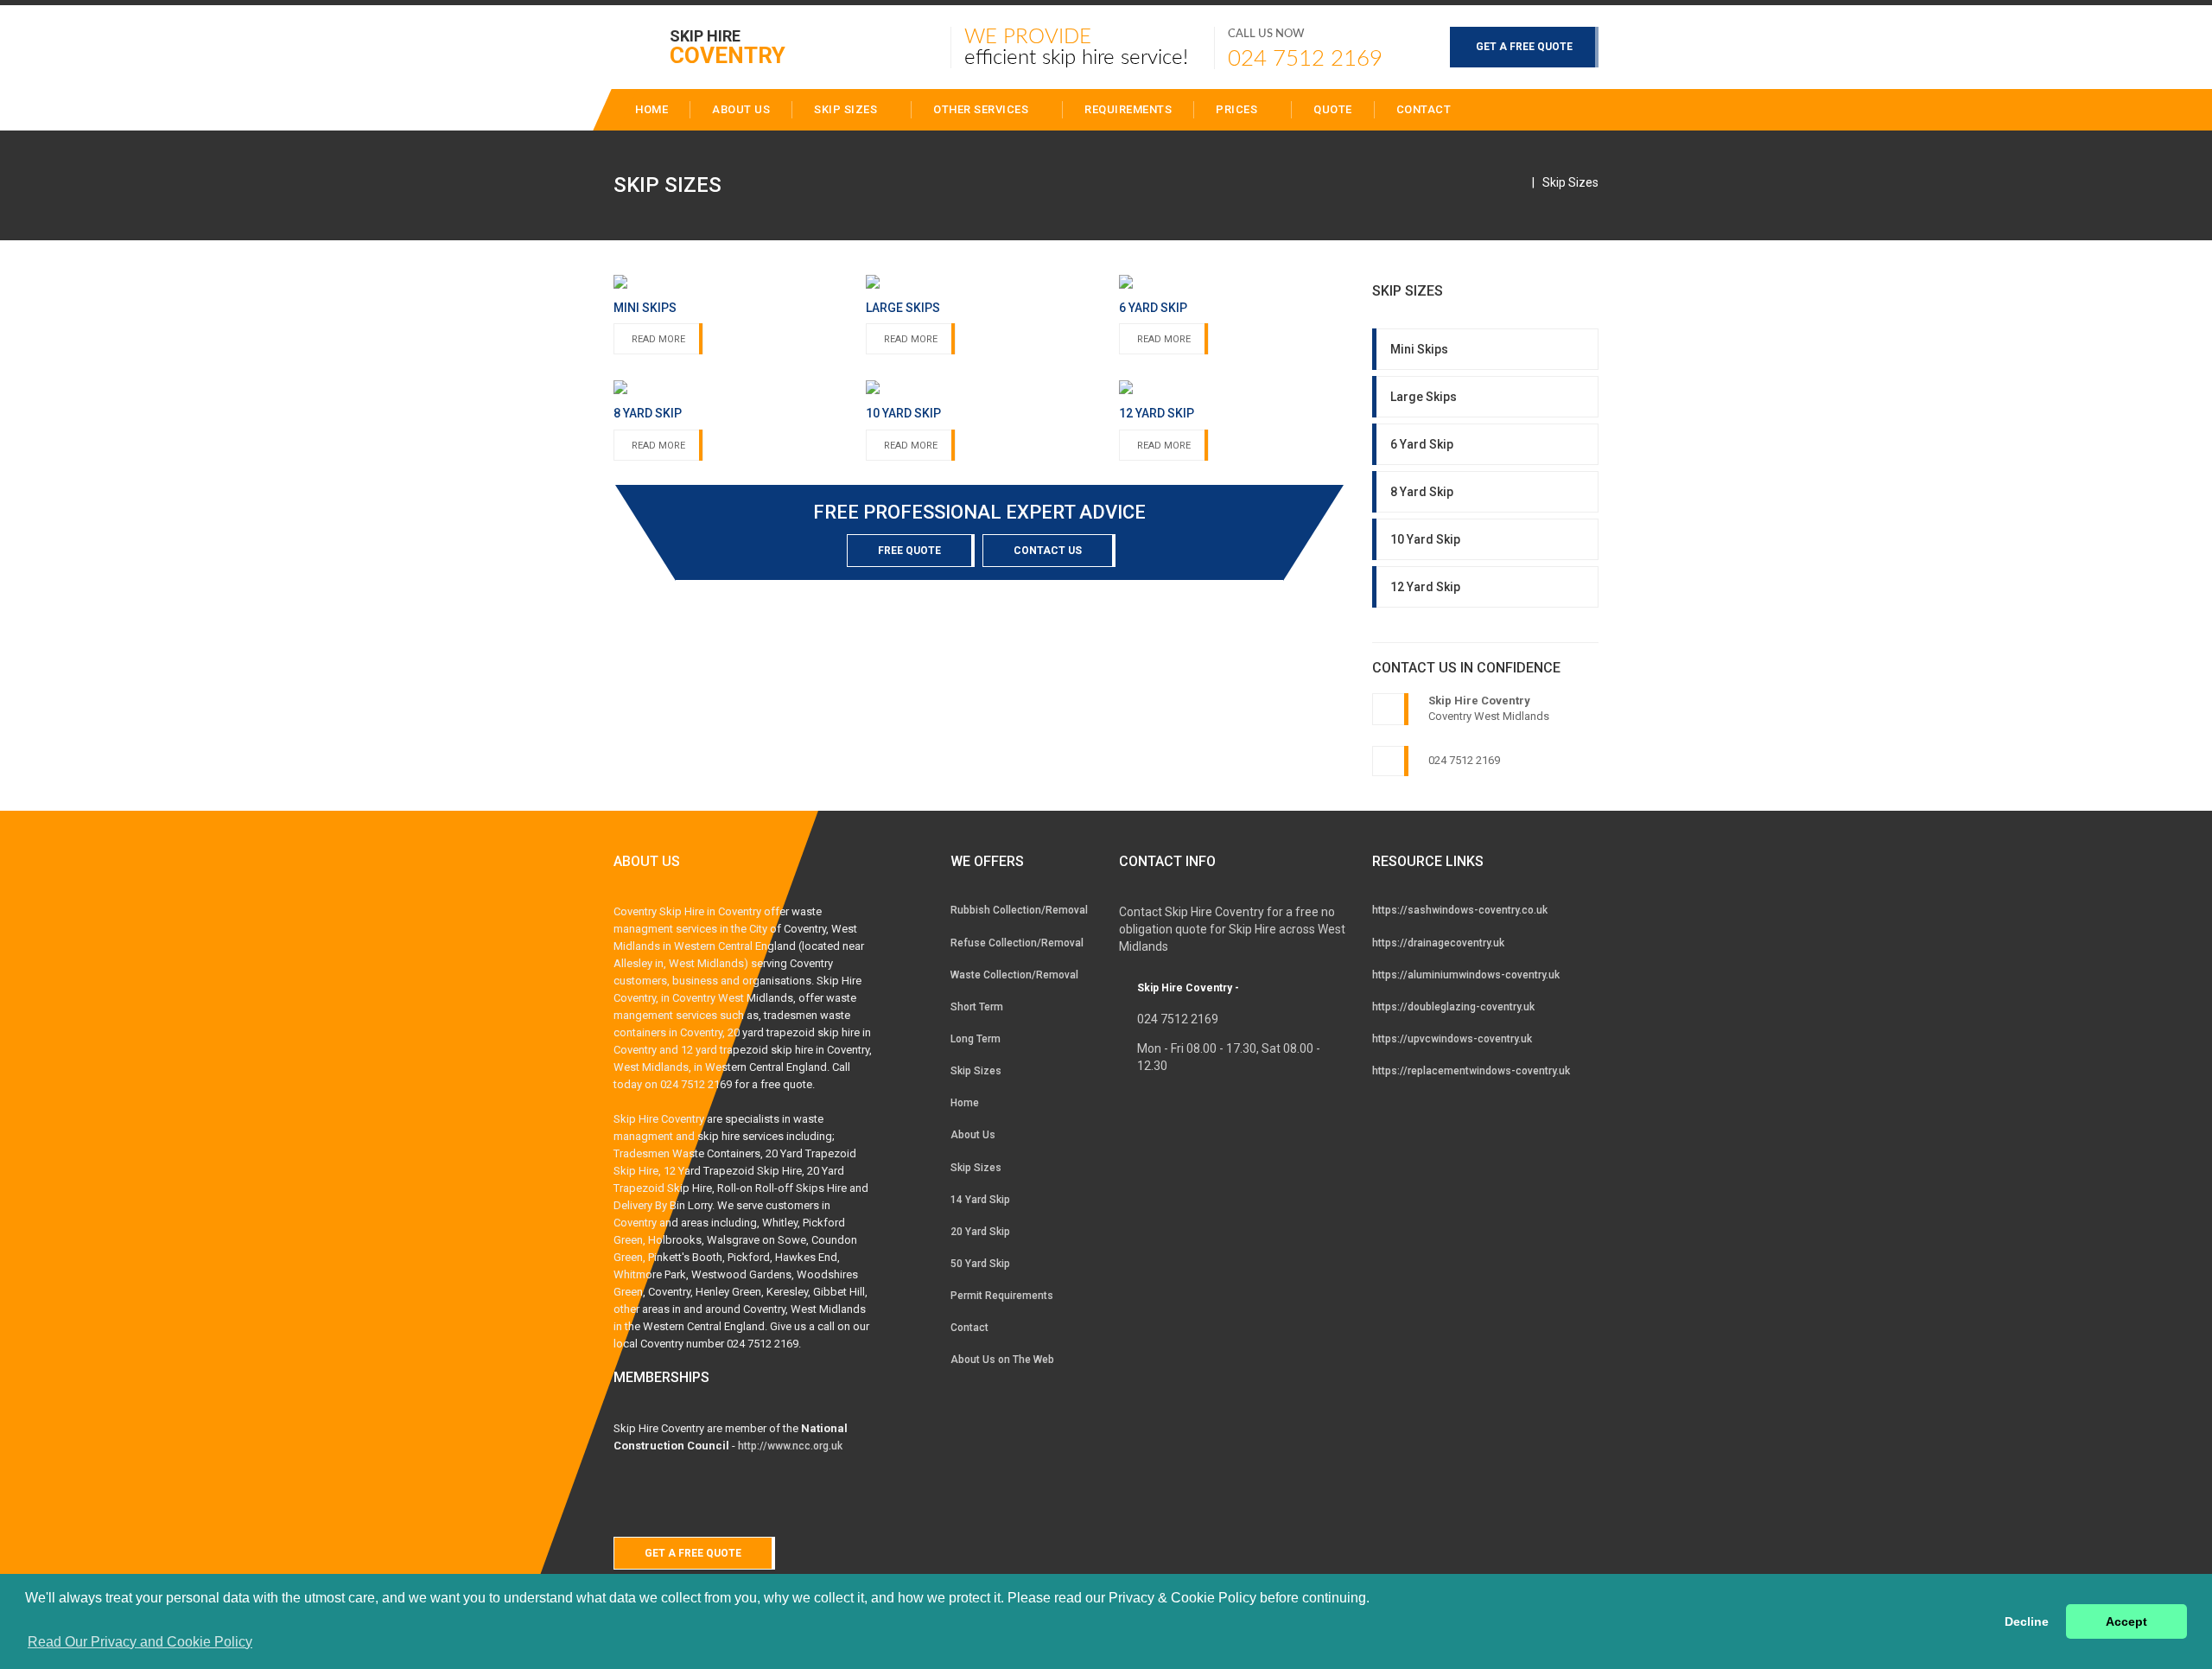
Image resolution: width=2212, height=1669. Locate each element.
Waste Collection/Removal (1014, 975)
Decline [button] (2027, 1621)
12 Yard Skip (1425, 587)
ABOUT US (741, 109)
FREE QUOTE (909, 551)
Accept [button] (2126, 1621)
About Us (973, 1135)
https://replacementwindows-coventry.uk (1471, 1071)
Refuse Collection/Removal (1017, 943)
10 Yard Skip (1425, 539)
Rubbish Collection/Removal (1019, 910)
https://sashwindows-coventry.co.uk (1460, 910)
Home (965, 1103)
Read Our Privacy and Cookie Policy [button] (140, 1642)
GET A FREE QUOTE (1524, 47)
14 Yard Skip (980, 1200)
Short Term (977, 1007)
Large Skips (1424, 397)
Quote (1333, 109)
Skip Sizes (847, 109)
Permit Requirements (1002, 1296)
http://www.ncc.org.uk (790, 1446)
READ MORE (658, 339)
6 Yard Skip (1422, 444)
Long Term (976, 1039)
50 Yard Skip (980, 1264)
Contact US (1048, 551)
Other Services (982, 109)
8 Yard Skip (1422, 492)
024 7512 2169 (1305, 59)
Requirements (1128, 109)
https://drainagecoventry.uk (1438, 943)
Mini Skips (1419, 349)
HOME (652, 109)
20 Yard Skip (980, 1232)
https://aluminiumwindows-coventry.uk (1466, 975)
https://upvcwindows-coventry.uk (1452, 1039)
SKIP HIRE (728, 46)
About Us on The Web (1002, 1360)
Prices (1238, 109)
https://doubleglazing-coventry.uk (1453, 1007)
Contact (1424, 109)
